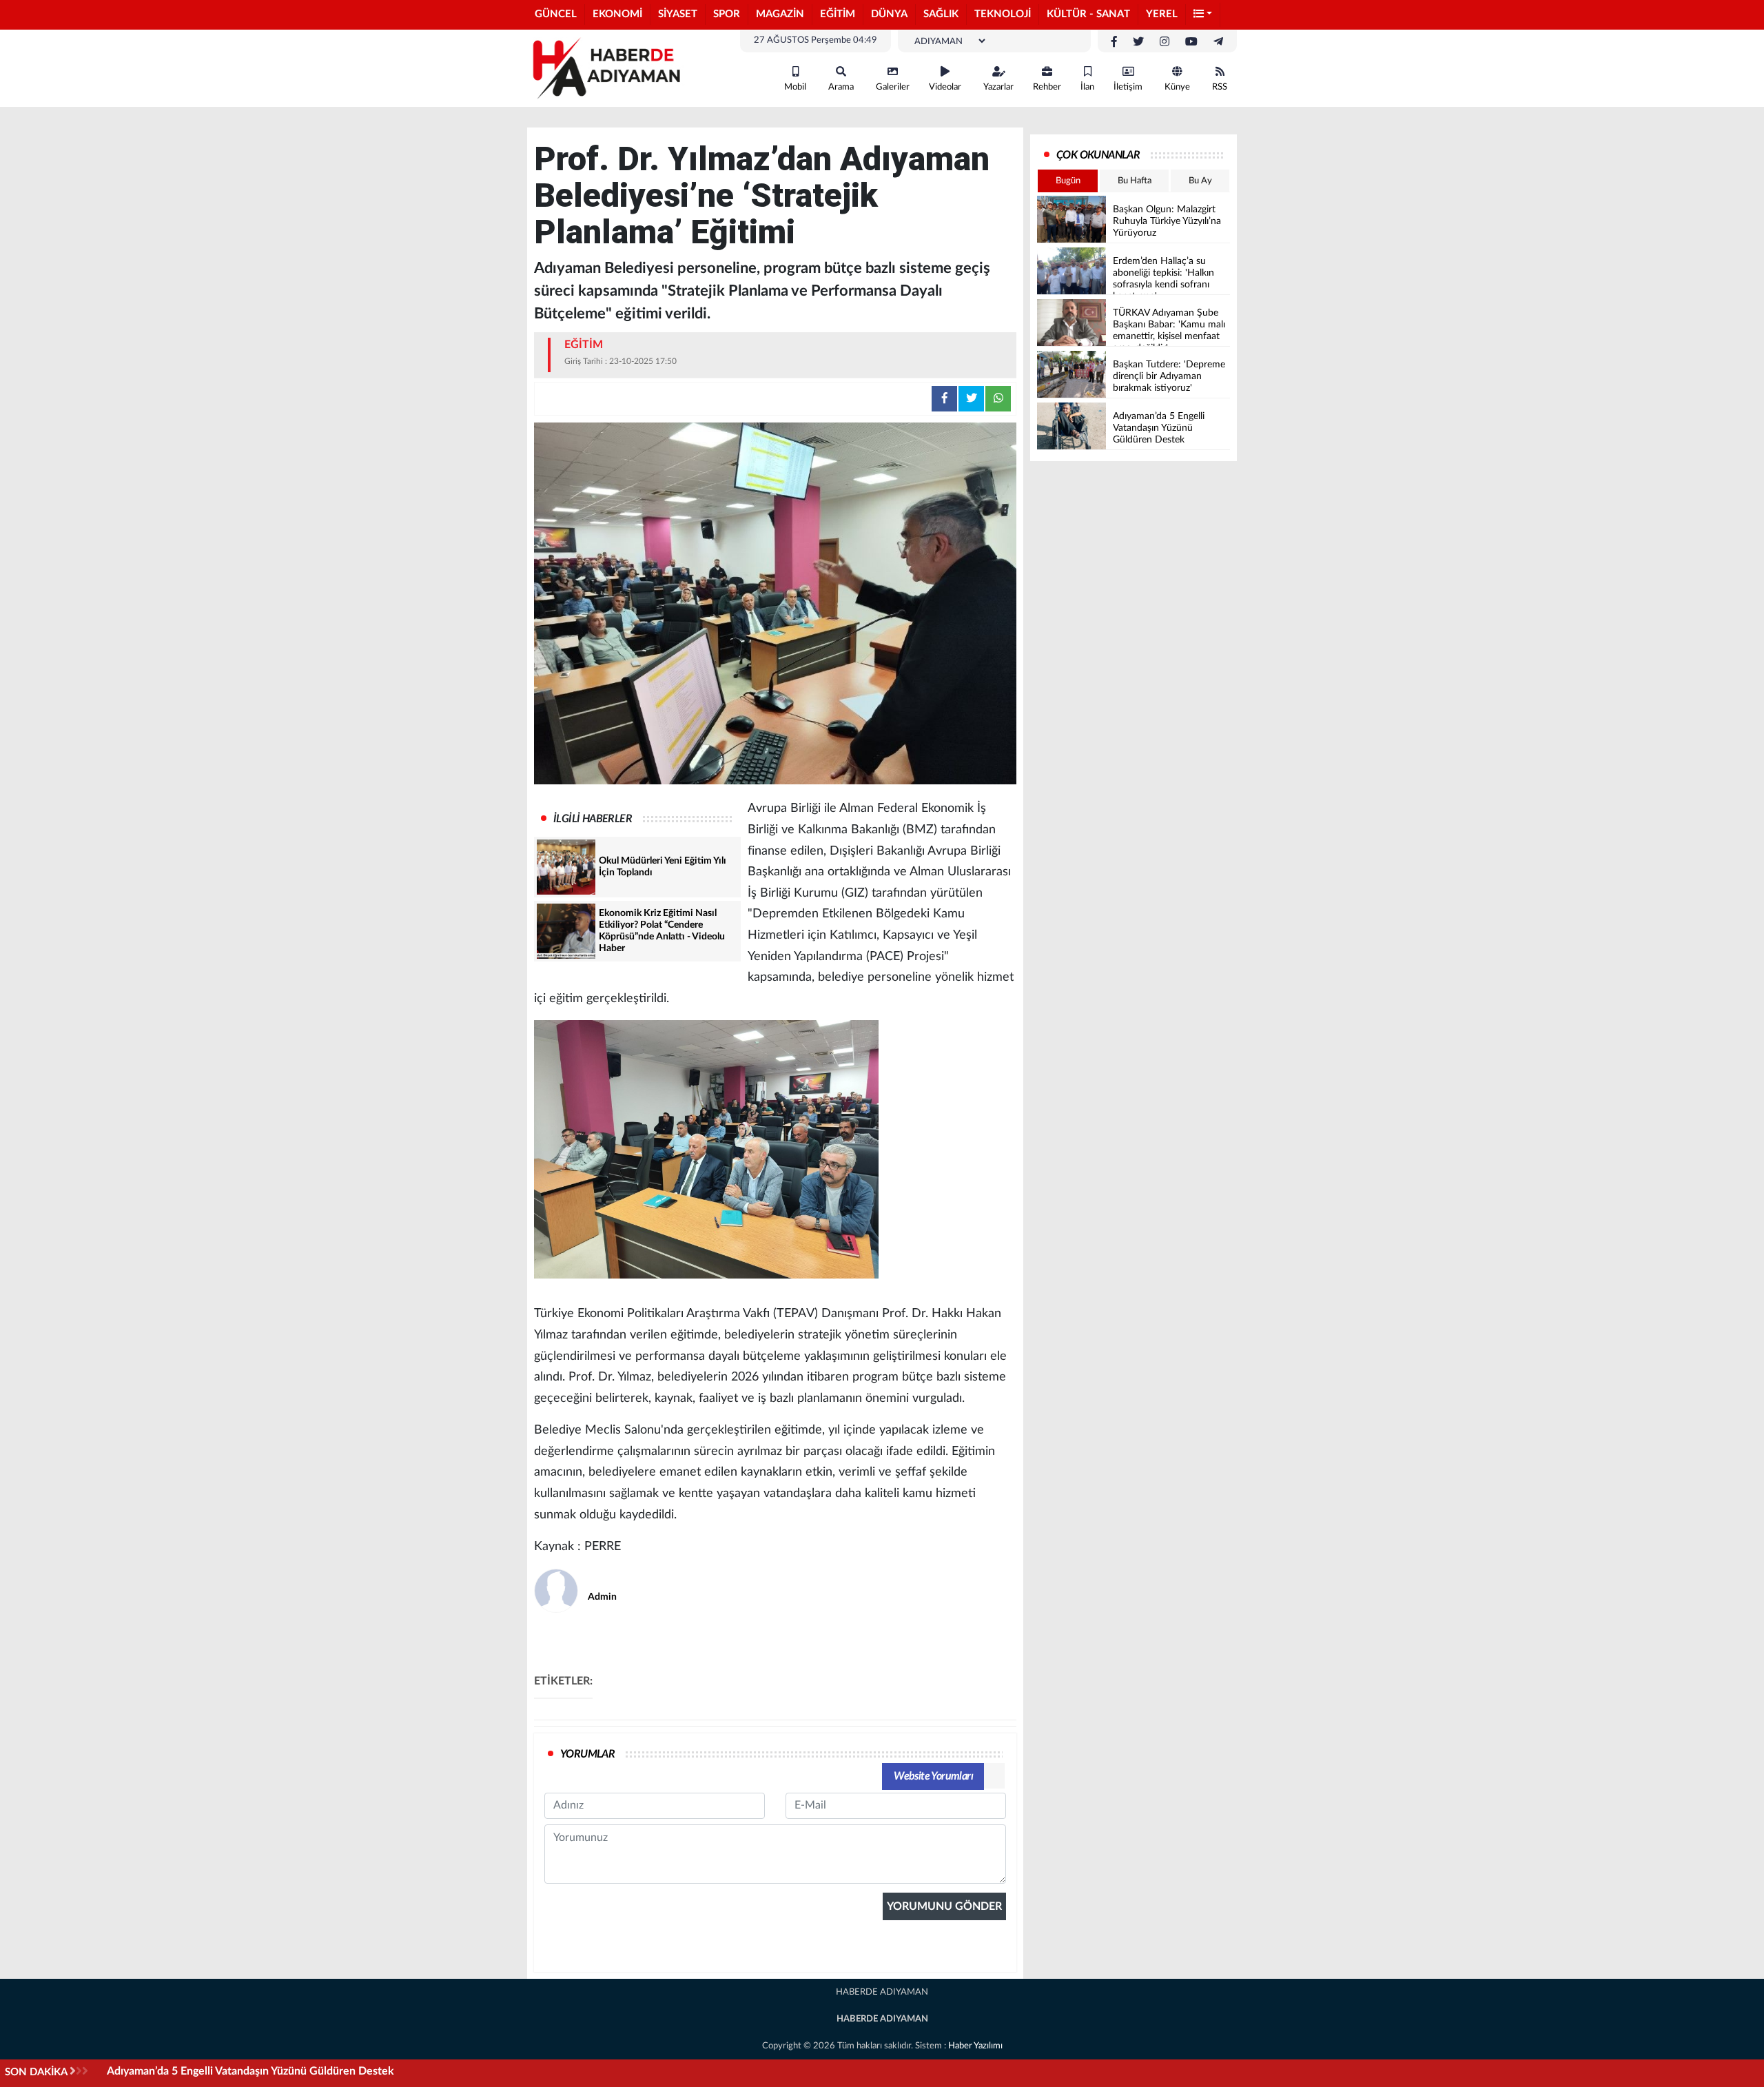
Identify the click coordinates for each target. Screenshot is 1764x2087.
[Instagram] (1165, 42)
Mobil (795, 87)
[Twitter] (1138, 42)
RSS (1220, 87)
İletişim (1128, 87)
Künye (1177, 87)
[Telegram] (1218, 42)
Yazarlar (998, 87)
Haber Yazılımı (975, 2046)
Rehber (1047, 87)
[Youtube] (1191, 42)
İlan (1087, 87)
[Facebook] (1114, 42)
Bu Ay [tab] (1200, 181)
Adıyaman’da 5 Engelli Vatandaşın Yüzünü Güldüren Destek (250, 2071)
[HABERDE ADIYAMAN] (606, 68)
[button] (1203, 15)
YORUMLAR (587, 1754)
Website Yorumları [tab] (933, 1776)
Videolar (945, 87)
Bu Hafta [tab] (1135, 181)
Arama (841, 87)
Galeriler (893, 87)
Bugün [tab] (1068, 181)
